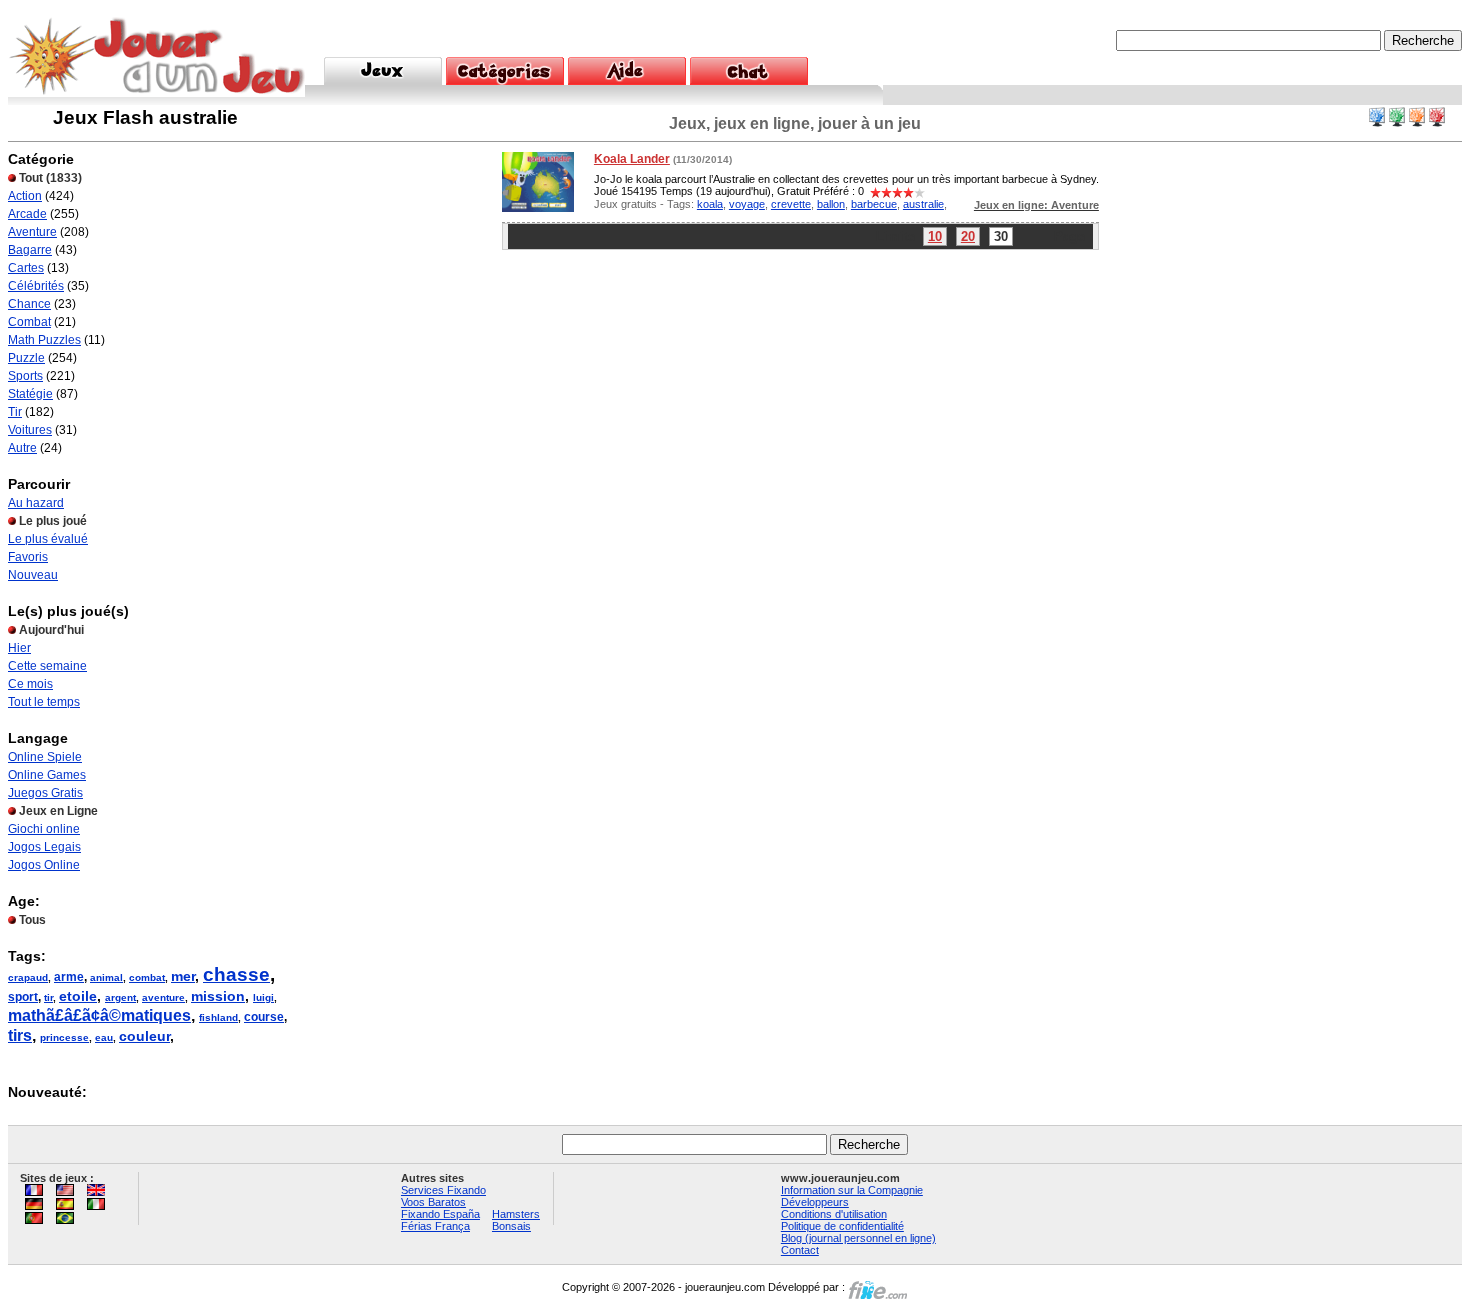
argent (120, 997)
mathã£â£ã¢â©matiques (99, 1015)
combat (147, 977)
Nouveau (33, 575)
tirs (20, 1035)
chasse (236, 974)
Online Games (47, 775)
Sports (25, 376)
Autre (22, 448)
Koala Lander (632, 159)
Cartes (26, 268)
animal (106, 977)
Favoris (28, 557)
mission (218, 996)
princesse (64, 1037)
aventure (163, 997)
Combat (29, 322)
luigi (263, 997)
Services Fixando (443, 1190)
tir (48, 997)
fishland (218, 1017)
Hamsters (516, 1214)
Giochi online (44, 829)
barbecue (874, 204)
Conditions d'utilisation (834, 1214)
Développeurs (815, 1202)
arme (69, 977)
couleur (144, 1036)
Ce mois (30, 684)
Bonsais (511, 1226)
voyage (747, 204)
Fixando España (440, 1214)
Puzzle (26, 358)
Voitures (30, 430)
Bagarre (30, 250)
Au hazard (36, 503)
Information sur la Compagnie (852, 1190)
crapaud (28, 977)
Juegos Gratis (45, 793)
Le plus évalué (48, 539)
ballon (831, 204)
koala (710, 204)
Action (25, 196)
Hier (19, 648)
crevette (791, 204)
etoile (78, 996)
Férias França (435, 1226)
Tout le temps (44, 702)
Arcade (27, 214)
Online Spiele (45, 757)
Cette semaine (47, 666)
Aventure (32, 232)
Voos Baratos (433, 1202)
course (264, 1017)
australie (923, 204)
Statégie (30, 394)
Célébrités (36, 286)
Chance (29, 304)
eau (104, 1037)
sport (23, 997)
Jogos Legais (44, 847)
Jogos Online (44, 865)
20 (968, 236)
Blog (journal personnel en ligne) (858, 1238)
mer (183, 976)
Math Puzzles (44, 340)
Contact (800, 1250)
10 (935, 236)
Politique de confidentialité (842, 1226)
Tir (15, 412)
